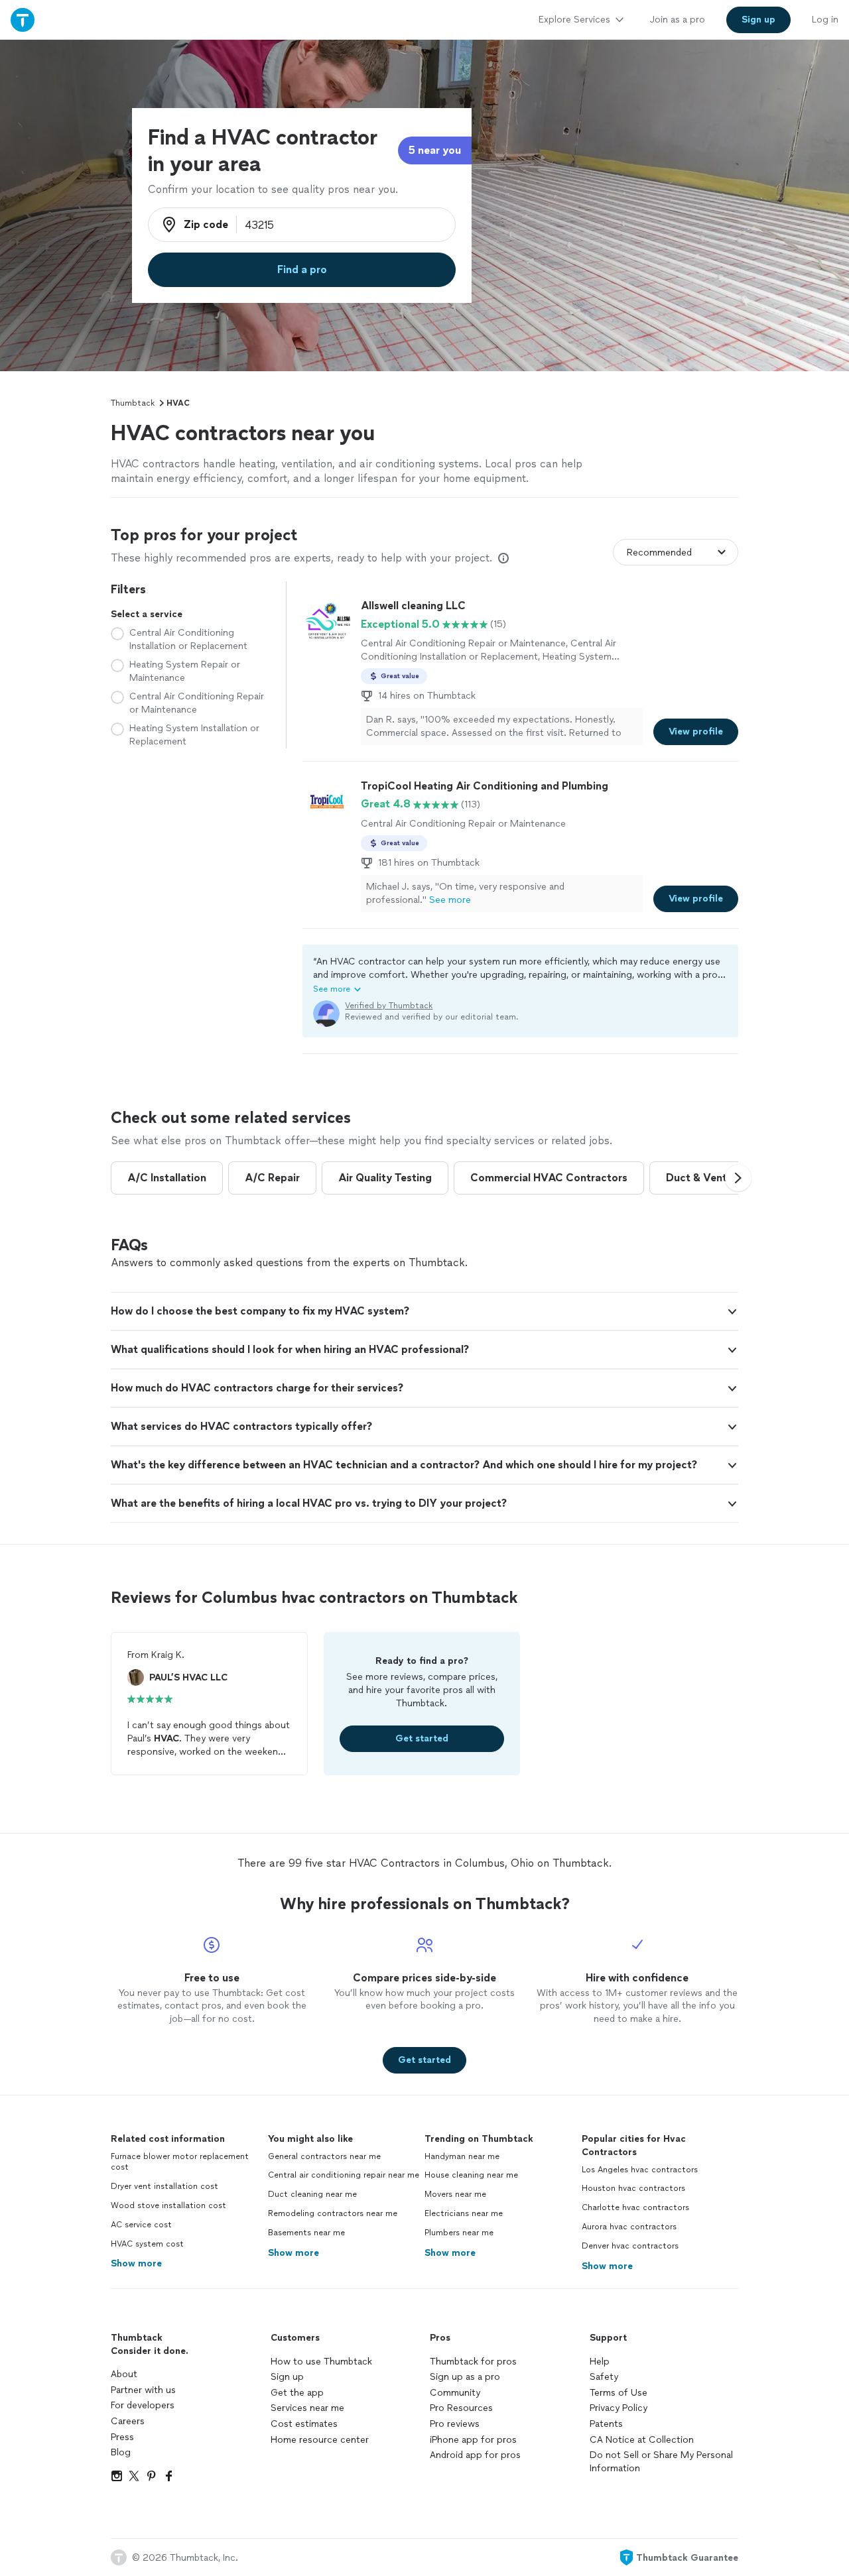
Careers (128, 2421)
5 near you (435, 150)
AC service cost (141, 2225)
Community (455, 2393)
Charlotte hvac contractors (635, 2207)
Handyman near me (462, 2156)
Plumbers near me (459, 2233)
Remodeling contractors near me (333, 2213)
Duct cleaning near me (312, 2194)
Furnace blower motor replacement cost (180, 2162)
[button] (520, 975)
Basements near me (306, 2233)
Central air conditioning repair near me (344, 2175)
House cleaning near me (471, 2175)
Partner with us (143, 2390)
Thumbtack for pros (473, 2362)
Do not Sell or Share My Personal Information (661, 2462)
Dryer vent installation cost (164, 2186)
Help (600, 2362)
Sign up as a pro (465, 2377)
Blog (121, 2452)
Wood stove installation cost (168, 2205)
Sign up (287, 2377)
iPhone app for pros (473, 2440)
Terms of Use (619, 2393)
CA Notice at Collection (642, 2440)
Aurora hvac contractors (629, 2227)
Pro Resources (461, 2408)
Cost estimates (304, 2424)
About (124, 2374)
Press (122, 2437)
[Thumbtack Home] (23, 20)
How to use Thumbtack (321, 2362)
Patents (606, 2424)
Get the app (297, 2393)
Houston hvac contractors (633, 2188)
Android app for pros (475, 2455)
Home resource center (320, 2440)
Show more (136, 2263)
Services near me (307, 2408)
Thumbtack (133, 403)
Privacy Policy (619, 2408)
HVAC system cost (147, 2244)
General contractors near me (324, 2156)
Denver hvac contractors (630, 2246)
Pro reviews (455, 2424)
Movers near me (455, 2194)
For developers (143, 2405)
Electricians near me (464, 2213)
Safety (604, 2377)
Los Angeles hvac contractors (640, 2170)
